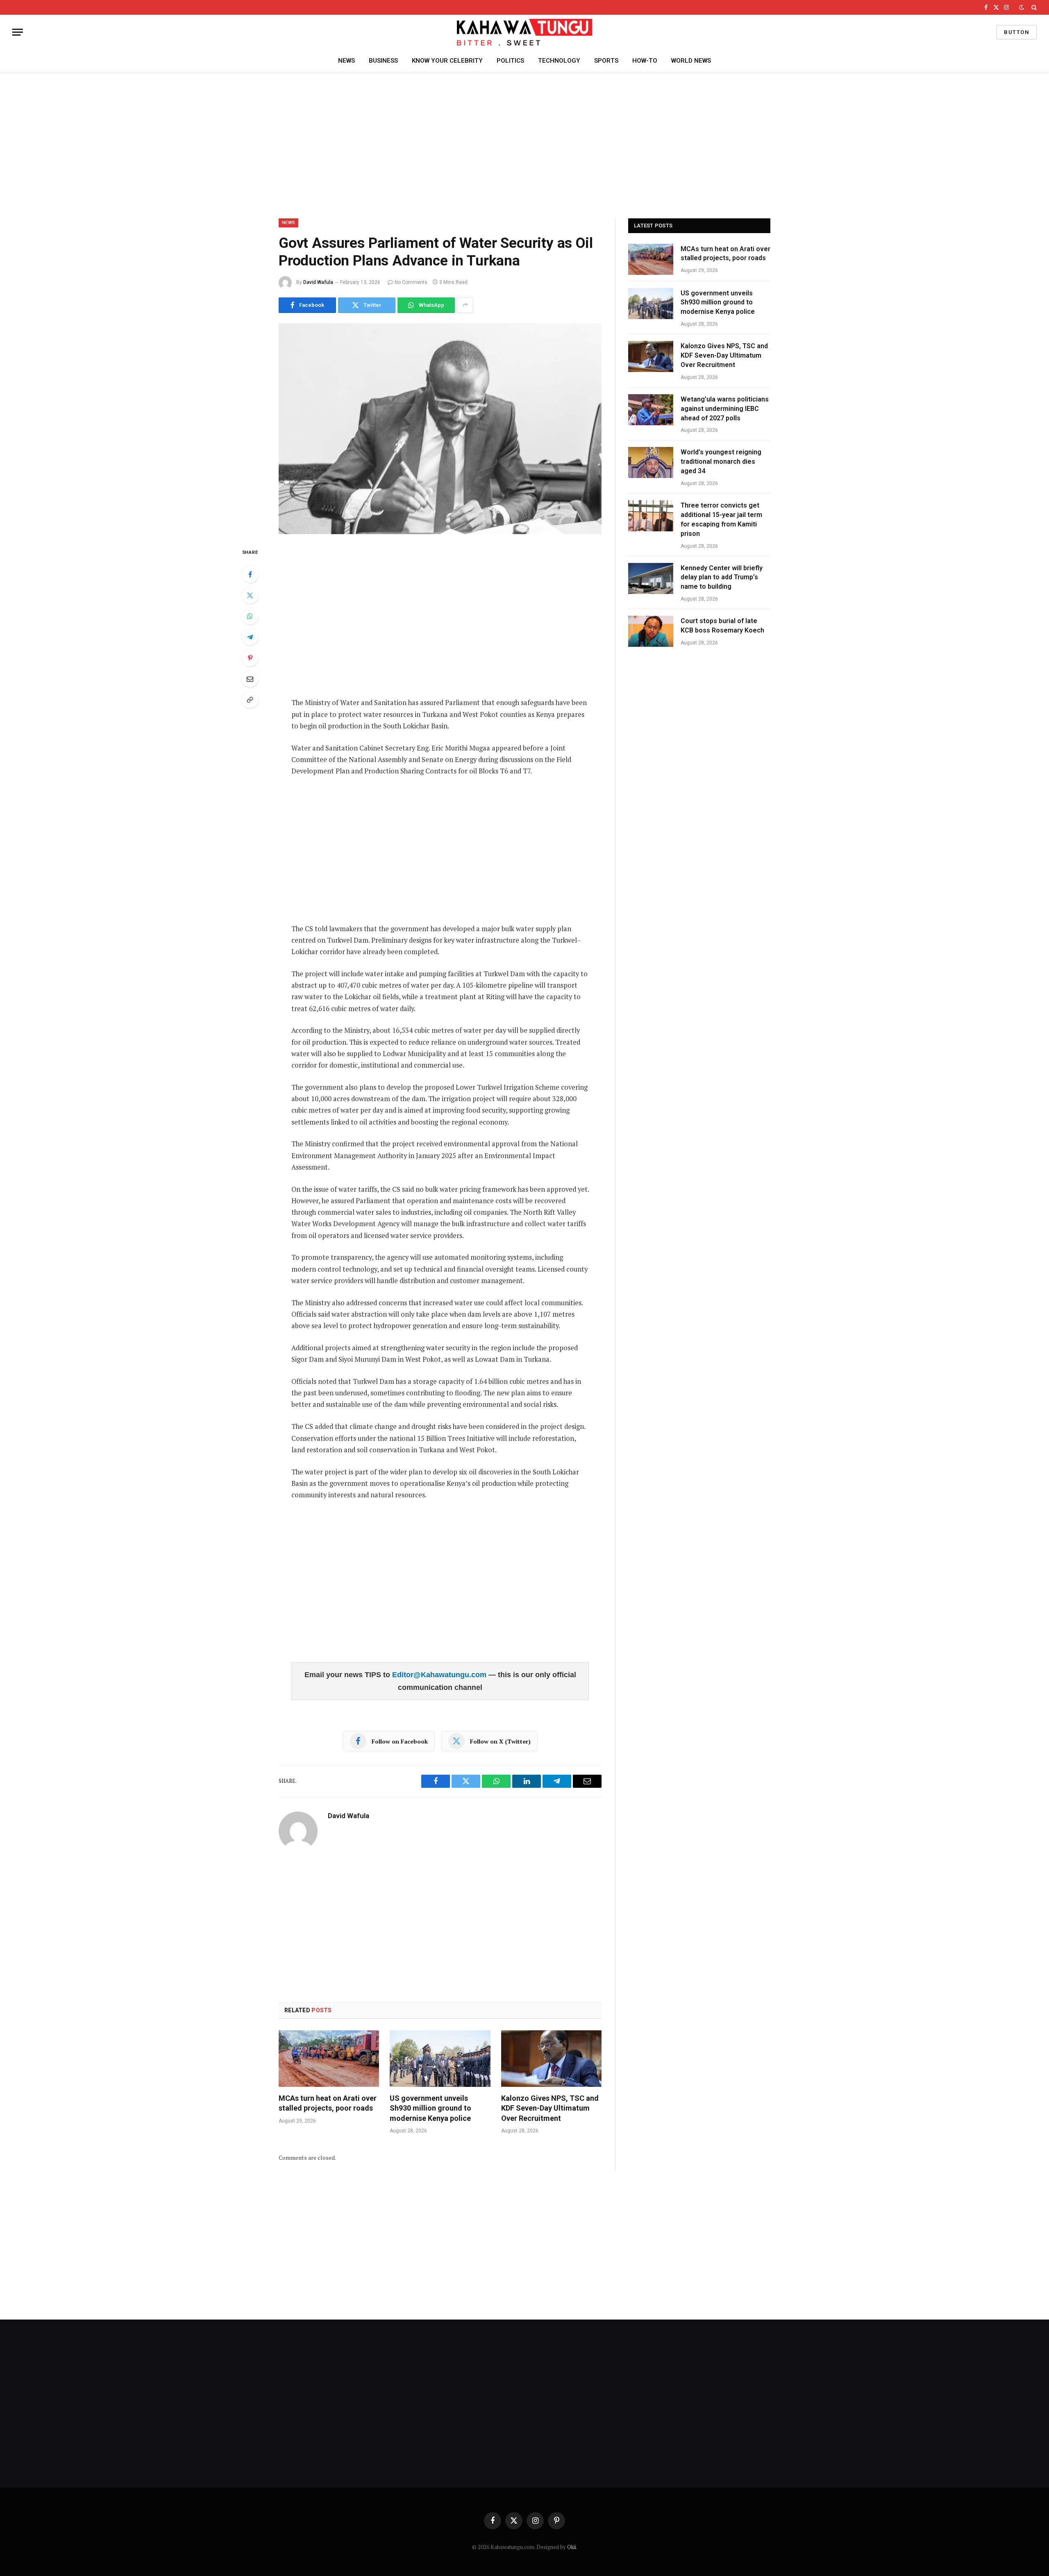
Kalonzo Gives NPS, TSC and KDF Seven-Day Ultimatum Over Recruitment (550, 2108)
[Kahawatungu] (524, 32)
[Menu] (18, 32)
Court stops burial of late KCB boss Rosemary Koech (723, 626)
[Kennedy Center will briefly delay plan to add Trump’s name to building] (651, 578)
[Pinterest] (250, 658)
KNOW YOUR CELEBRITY (447, 61)
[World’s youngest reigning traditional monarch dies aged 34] (651, 463)
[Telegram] (250, 637)
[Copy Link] (250, 700)
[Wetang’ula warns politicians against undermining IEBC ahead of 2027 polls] (651, 410)
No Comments (411, 282)
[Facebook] (250, 574)
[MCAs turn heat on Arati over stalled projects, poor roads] (329, 2059)
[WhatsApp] (250, 616)
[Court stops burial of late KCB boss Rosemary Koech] (651, 631)
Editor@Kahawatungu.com (440, 1675)
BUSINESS (383, 61)
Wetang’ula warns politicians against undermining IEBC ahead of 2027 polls (725, 409)
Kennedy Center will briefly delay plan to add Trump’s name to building (722, 577)
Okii (572, 2547)
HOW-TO (645, 61)
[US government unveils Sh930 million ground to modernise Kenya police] (440, 2059)
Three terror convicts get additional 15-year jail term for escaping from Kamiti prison (721, 519)
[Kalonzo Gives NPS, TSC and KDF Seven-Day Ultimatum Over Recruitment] (551, 2059)
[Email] (250, 679)
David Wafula (318, 282)
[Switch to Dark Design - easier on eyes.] (1022, 7)
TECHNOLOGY (559, 61)
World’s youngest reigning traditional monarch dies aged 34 (721, 461)
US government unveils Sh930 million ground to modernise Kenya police (430, 2108)
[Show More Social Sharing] (465, 305)
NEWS (346, 61)
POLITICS (510, 61)
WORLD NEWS (691, 61)
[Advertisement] (524, 144)
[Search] (1033, 7)
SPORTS (606, 61)
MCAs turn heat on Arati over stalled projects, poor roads (328, 2103)
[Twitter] (250, 595)
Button (1017, 32)
